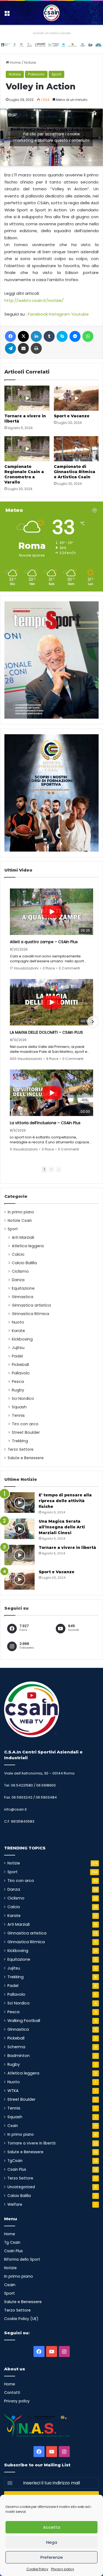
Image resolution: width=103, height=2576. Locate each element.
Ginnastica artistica (31, 1305)
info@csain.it (15, 1809)
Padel (17, 1356)
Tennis (18, 1415)
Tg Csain (12, 2243)
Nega (52, 2542)
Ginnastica (23, 1297)
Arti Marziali (23, 1237)
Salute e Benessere (26, 1458)
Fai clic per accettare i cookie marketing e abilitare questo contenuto (51, 137)
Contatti (12, 2393)
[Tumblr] (49, 336)
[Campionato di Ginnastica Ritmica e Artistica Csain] (76, 449)
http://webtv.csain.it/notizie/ (34, 300)
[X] (23, 336)
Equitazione (23, 1288)
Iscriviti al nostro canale (52, 33)
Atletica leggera (28, 1246)
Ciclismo (20, 1271)
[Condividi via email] (23, 348)
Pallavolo (36, 74)
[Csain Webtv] (51, 13)
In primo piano (21, 1212)
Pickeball (20, 1365)
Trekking (20, 1441)
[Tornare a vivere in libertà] (27, 398)
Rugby (18, 1390)
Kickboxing (22, 1339)
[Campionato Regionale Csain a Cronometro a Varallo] (27, 449)
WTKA (13, 2091)
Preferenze (52, 2557)
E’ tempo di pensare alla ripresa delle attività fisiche (65, 1501)
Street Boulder (26, 1432)
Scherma (16, 2047)
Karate (18, 1331)
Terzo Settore (21, 1449)
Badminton (19, 2056)
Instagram (59, 314)
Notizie (30, 62)
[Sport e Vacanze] (76, 398)
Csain (13, 2126)
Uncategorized (21, 2187)
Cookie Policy (37, 2569)
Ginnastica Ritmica (30, 1314)
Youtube (80, 314)
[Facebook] (10, 336)
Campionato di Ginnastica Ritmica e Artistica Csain (75, 472)
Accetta (52, 2527)
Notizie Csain (20, 1221)
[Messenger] (75, 336)
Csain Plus (17, 2170)
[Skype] (62, 336)
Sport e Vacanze (72, 416)
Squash (19, 1407)
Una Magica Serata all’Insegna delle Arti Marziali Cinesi (62, 1527)
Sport (56, 74)
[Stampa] (36, 348)
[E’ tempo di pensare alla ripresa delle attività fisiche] (20, 1503)
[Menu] (7, 15)
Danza (18, 1280)
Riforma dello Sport (22, 2259)
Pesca (18, 1382)
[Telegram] (10, 348)
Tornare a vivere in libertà (67, 1548)
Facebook (38, 314)
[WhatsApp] (88, 336)
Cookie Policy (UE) (21, 2319)
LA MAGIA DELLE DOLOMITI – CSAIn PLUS (46, 1032)
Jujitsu (18, 1348)
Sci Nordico (23, 1398)
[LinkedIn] (36, 336)
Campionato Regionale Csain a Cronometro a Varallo (24, 474)
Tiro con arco (25, 1424)
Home (15, 62)
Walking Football (24, 2021)
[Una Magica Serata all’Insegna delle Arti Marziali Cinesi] (20, 1529)
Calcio (18, 1254)
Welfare (15, 2205)
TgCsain (15, 2161)
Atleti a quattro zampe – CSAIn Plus (44, 942)
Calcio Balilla (24, 1263)
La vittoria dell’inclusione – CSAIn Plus (45, 1123)
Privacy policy (63, 2569)
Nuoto (18, 1322)
